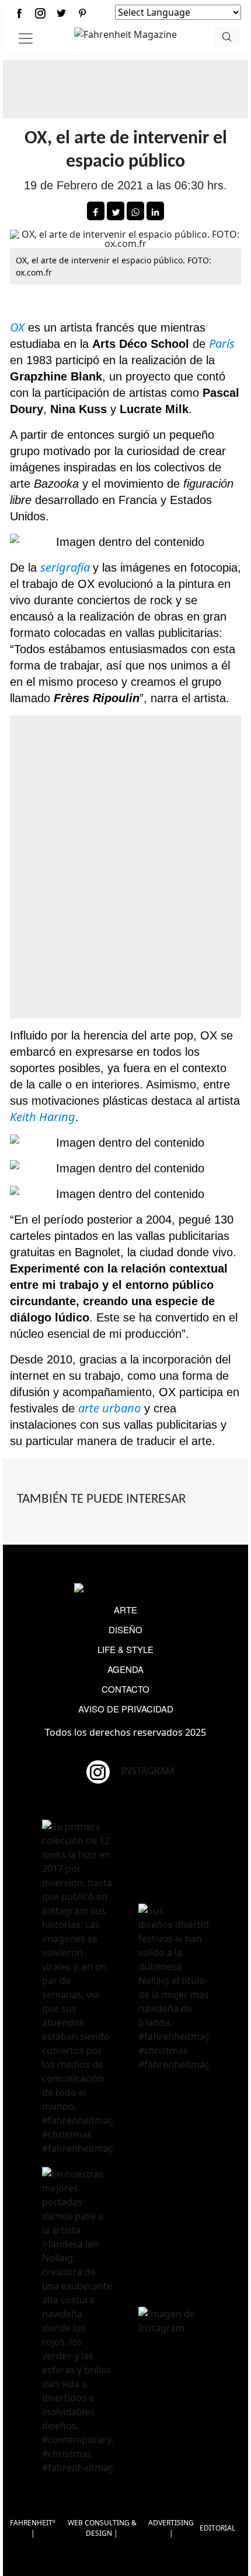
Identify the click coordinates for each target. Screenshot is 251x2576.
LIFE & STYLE (125, 1649)
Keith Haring (43, 1117)
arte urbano (109, 1408)
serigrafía (67, 567)
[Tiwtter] (61, 13)
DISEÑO (125, 1629)
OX (17, 327)
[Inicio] (125, 33)
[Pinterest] (82, 13)
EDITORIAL (217, 2528)
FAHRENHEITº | (33, 2528)
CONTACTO (125, 1689)
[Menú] (26, 38)
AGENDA (125, 1669)
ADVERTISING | (171, 2528)
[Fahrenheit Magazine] (125, 1589)
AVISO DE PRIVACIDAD (126, 1709)
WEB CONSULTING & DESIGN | (102, 2528)
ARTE (125, 1610)
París (222, 343)
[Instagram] (40, 13)
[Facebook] (19, 13)
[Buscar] (227, 37)
